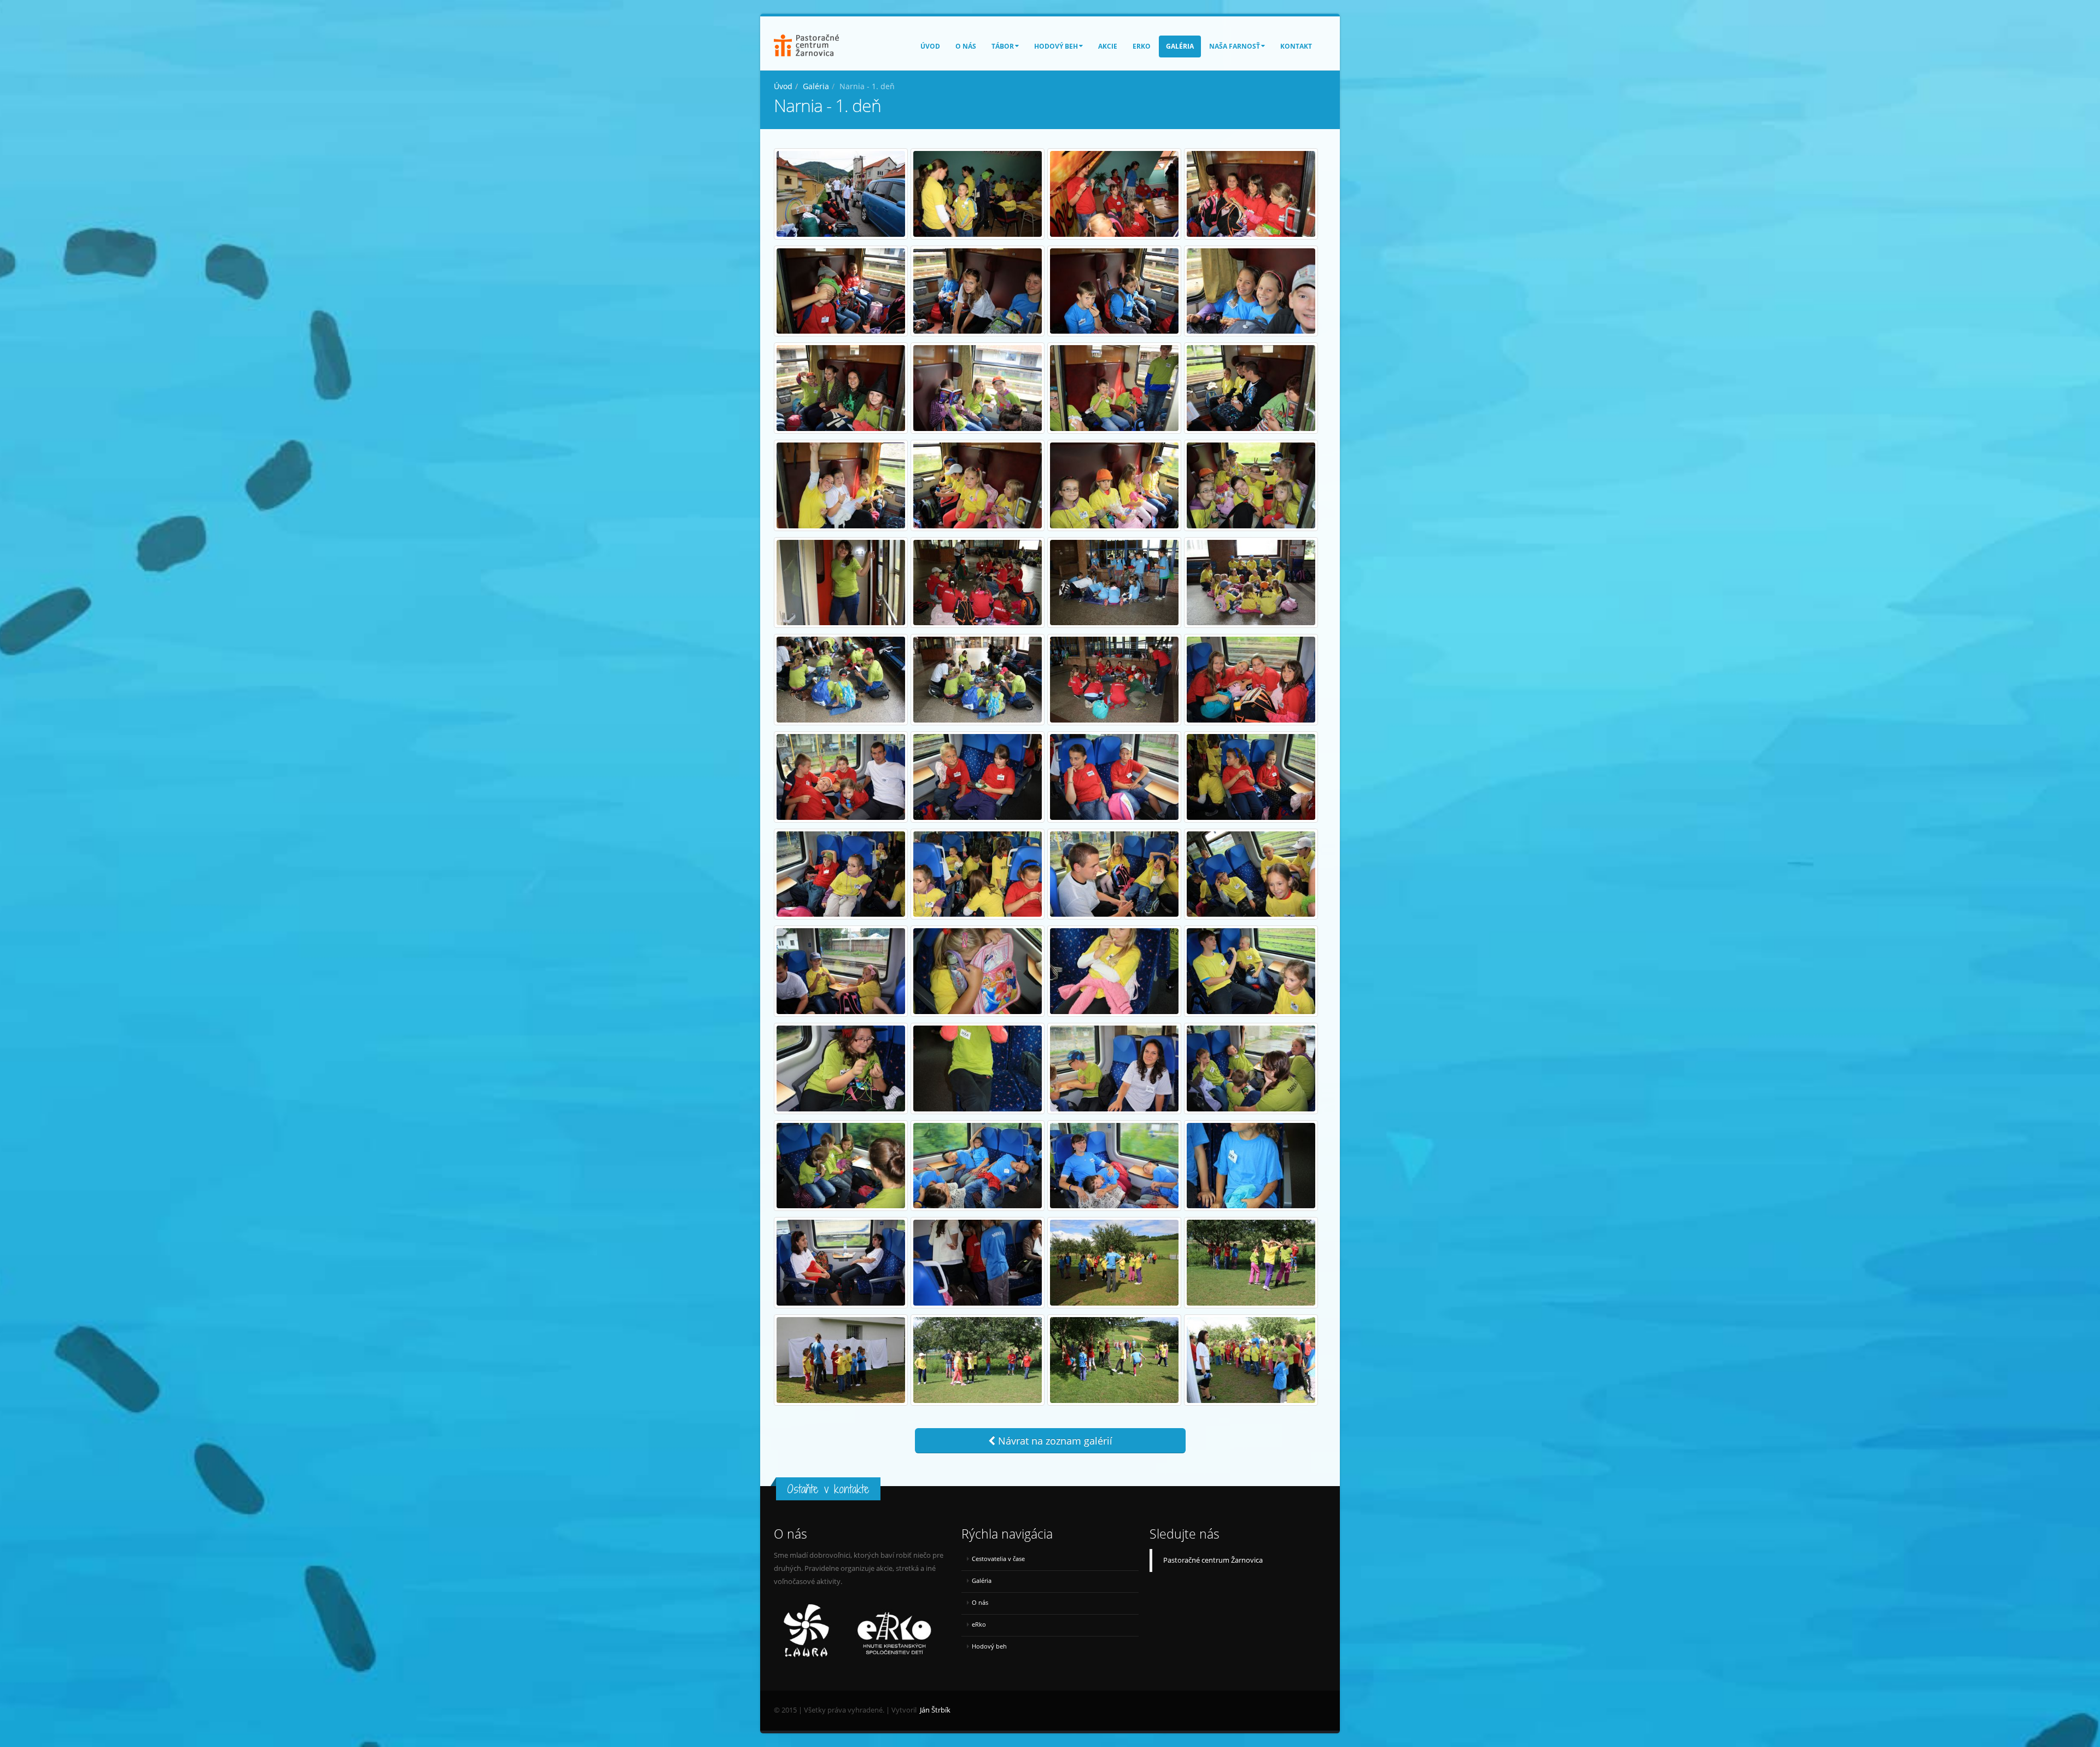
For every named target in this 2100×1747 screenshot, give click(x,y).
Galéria (1180, 46)
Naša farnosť (1235, 46)
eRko (1142, 46)
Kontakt (1296, 46)
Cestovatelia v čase (998, 1559)
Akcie (1108, 46)
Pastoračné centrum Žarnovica (1213, 1560)
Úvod (930, 46)
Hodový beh (1056, 46)
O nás (966, 46)
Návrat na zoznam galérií (1054, 1441)
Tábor (1003, 46)
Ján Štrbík (935, 1710)
